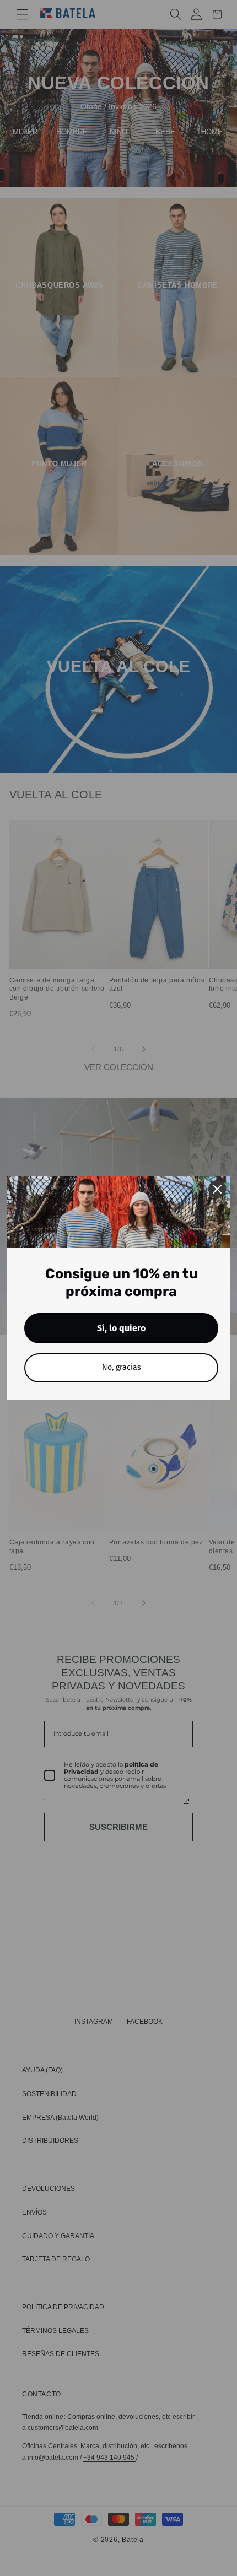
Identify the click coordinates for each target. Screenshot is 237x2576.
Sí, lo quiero (121, 1328)
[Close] (217, 1189)
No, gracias (122, 1367)
